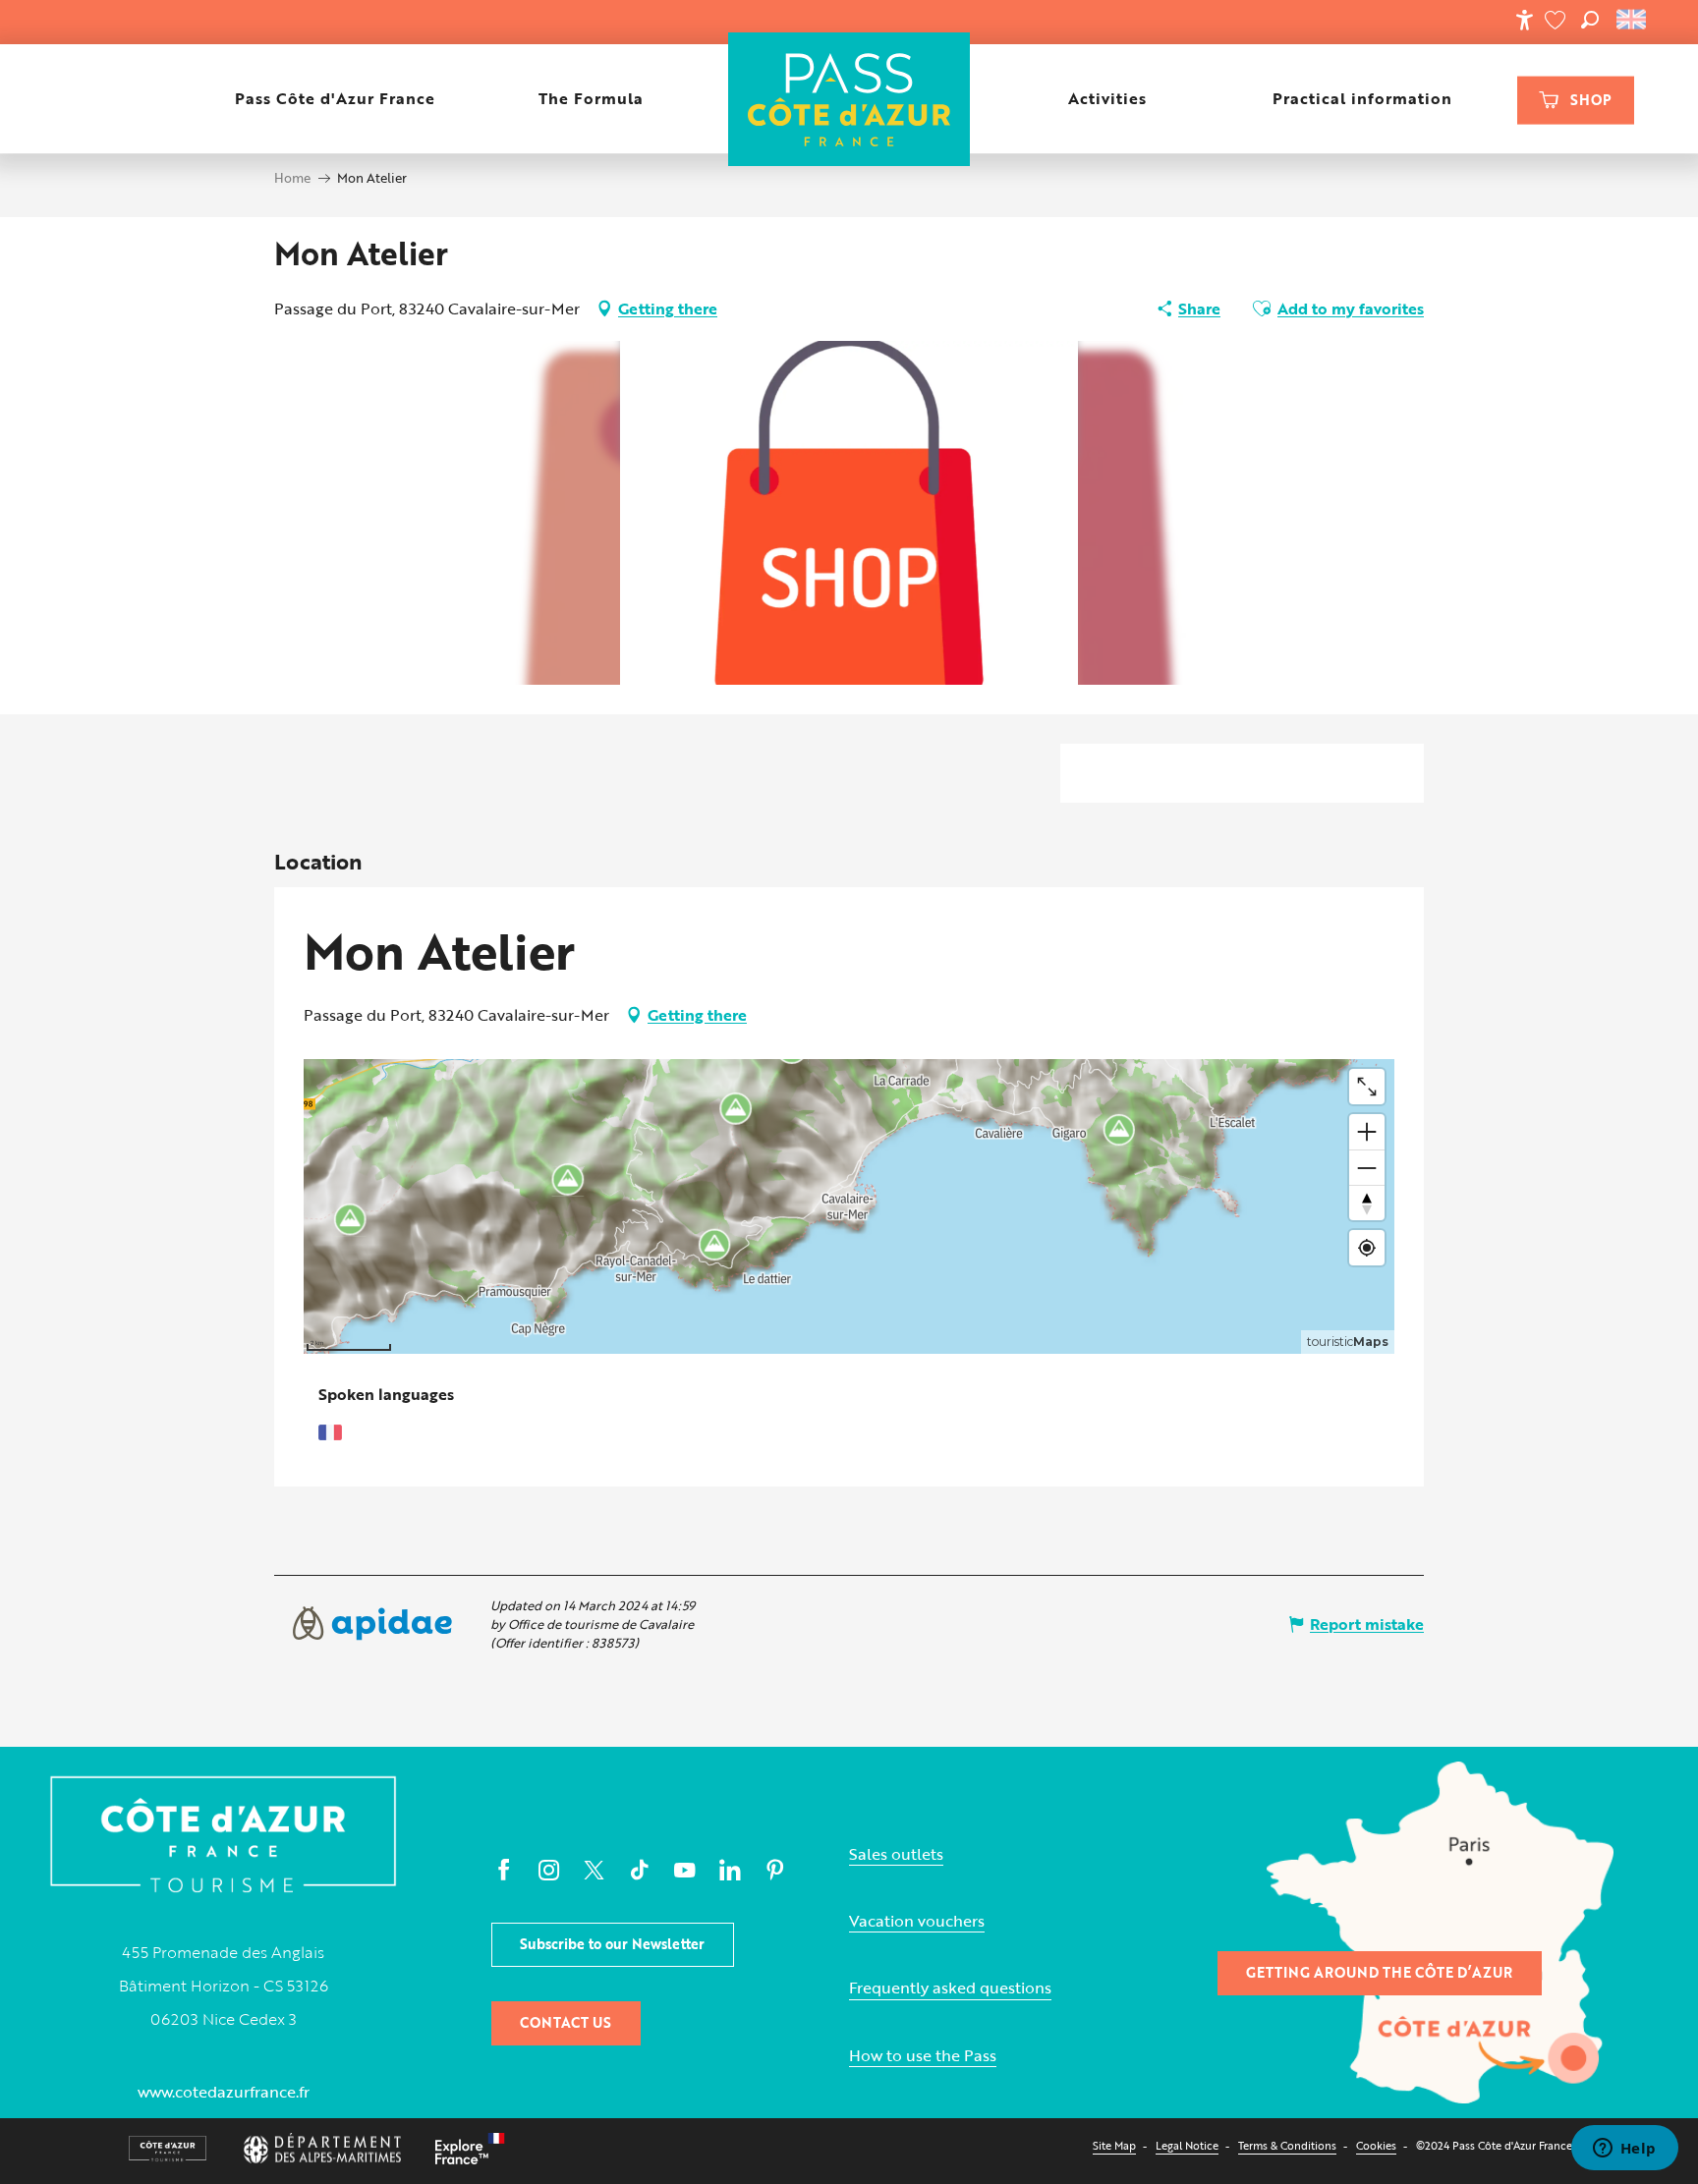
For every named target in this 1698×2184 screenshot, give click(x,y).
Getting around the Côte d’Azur (1379, 1972)
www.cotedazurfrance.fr (224, 2092)
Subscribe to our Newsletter (612, 1944)
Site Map (1114, 2145)
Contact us (566, 2022)
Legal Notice (1187, 2145)
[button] (1590, 20)
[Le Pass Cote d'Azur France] (849, 99)
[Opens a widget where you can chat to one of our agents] (1624, 2150)
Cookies (1376, 2145)
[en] (1633, 20)
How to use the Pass (923, 2056)
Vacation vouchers (917, 1921)
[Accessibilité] (1524, 20)
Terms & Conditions (1287, 2145)
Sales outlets (896, 1854)
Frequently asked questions (950, 1988)
